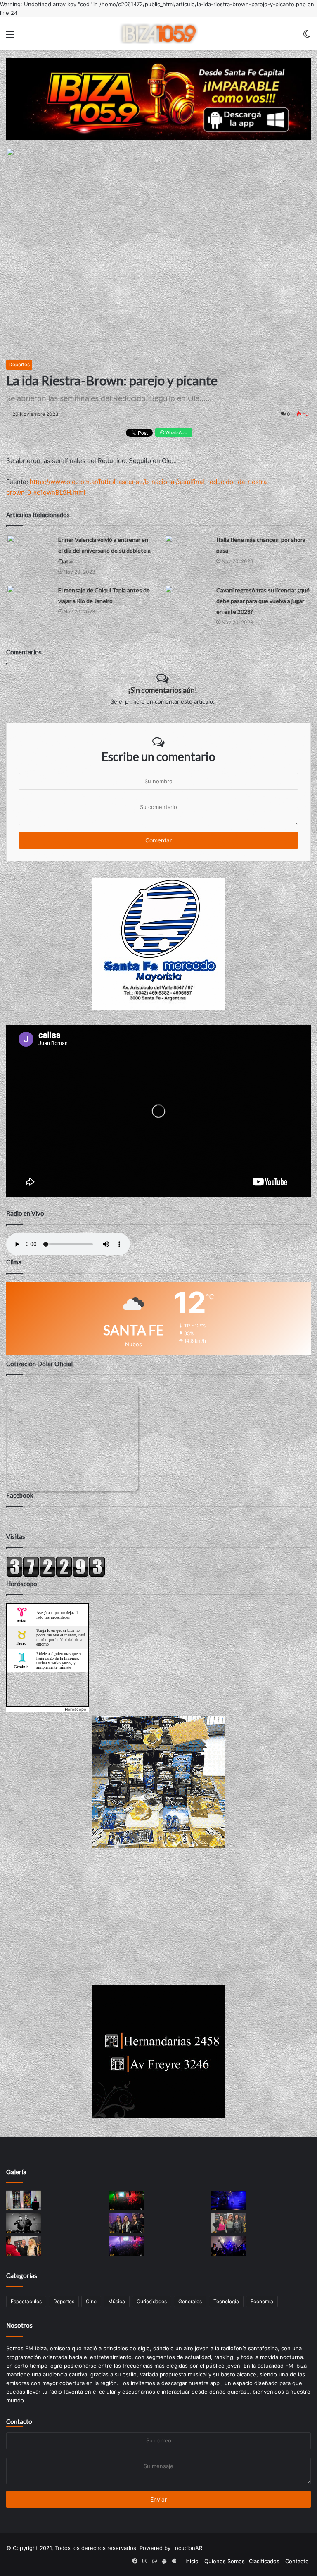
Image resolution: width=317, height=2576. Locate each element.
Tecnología (226, 2301)
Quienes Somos (225, 2561)
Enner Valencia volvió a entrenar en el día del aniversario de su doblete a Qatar (104, 550)
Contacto (19, 2421)
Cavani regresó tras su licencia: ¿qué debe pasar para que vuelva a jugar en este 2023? (263, 601)
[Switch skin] (307, 37)
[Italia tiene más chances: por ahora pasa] (187, 547)
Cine (91, 2301)
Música (117, 2301)
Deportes (19, 364)
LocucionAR (187, 2548)
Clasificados (264, 2561)
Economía (262, 2301)
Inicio (192, 2561)
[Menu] (10, 37)
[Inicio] (158, 34)
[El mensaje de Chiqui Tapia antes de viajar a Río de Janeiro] (29, 597)
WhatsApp (176, 432)
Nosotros (19, 2325)
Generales (190, 2301)
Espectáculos (26, 2301)
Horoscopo (76, 1709)
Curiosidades (152, 2301)
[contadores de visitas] (56, 1575)
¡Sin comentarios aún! (163, 690)
